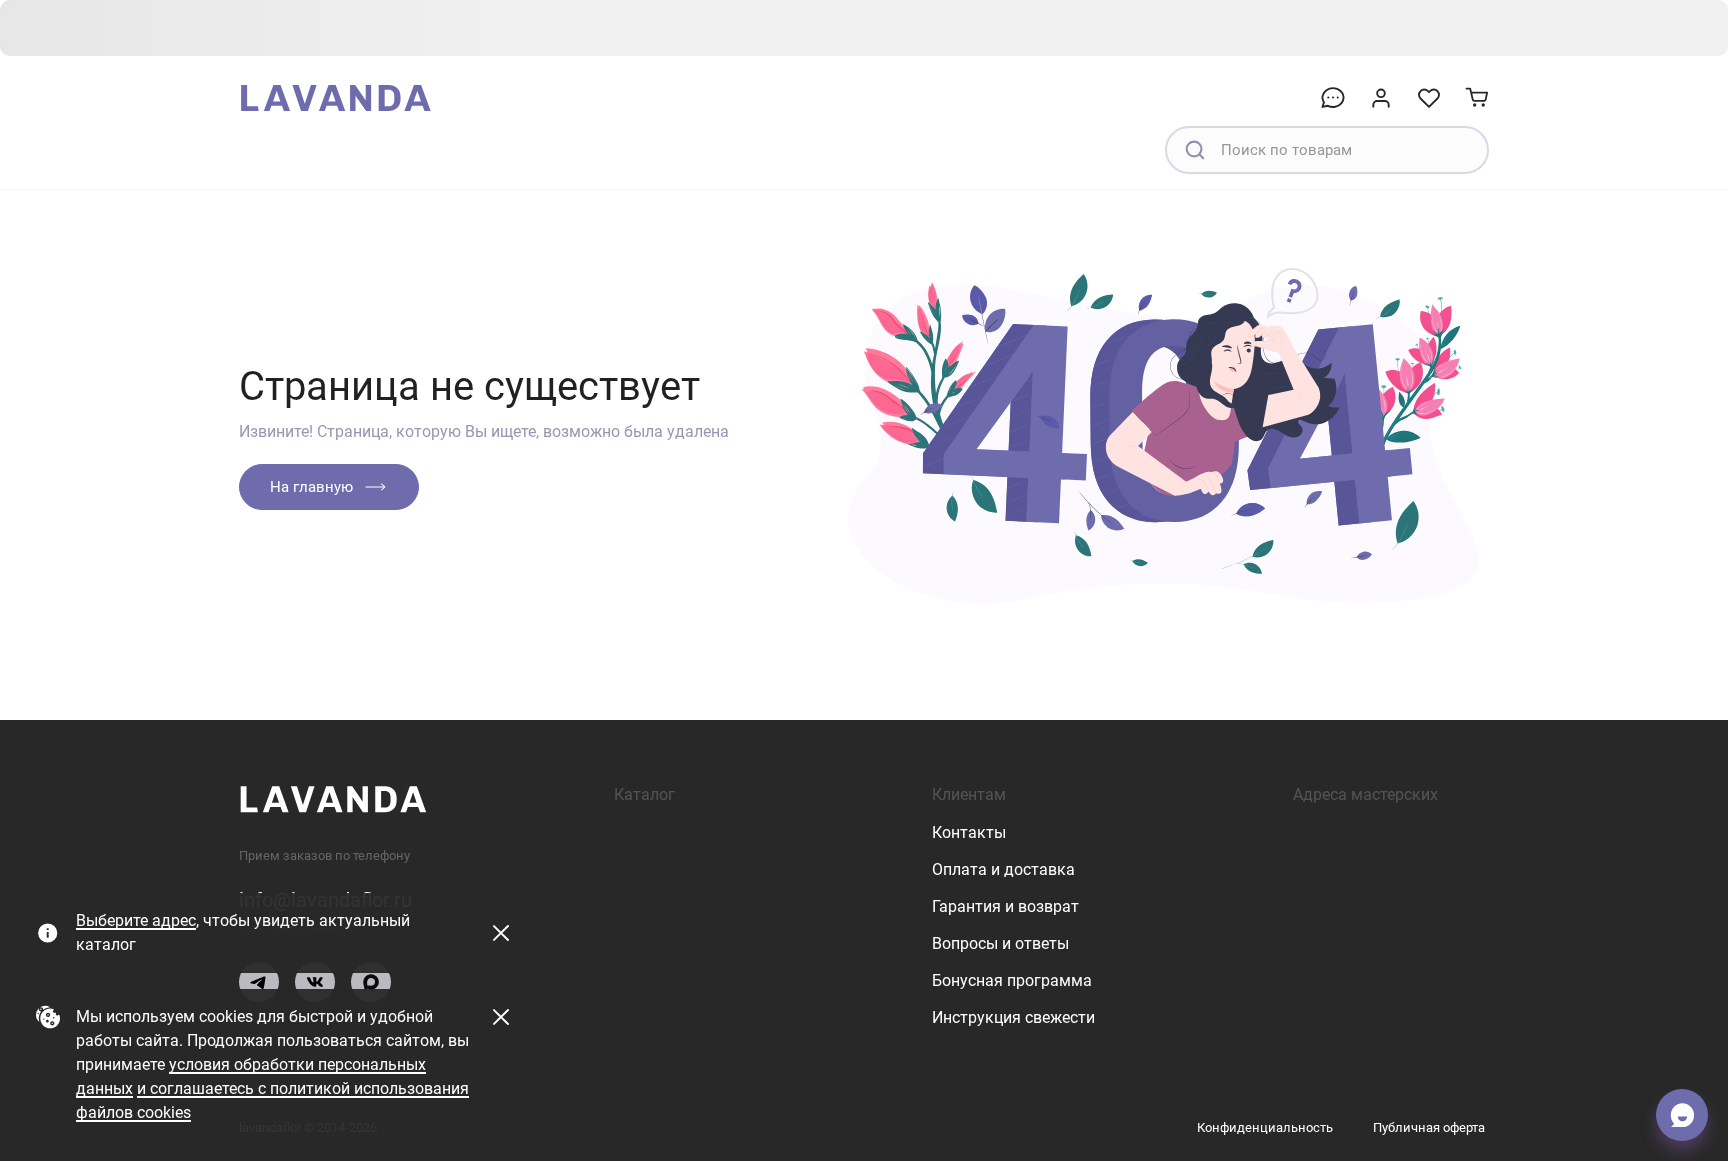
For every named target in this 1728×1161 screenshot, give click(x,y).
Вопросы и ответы (1000, 943)
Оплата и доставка (1003, 869)
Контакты (969, 832)
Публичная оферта (1429, 1127)
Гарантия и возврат (1005, 906)
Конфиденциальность (1265, 1127)
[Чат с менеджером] (1682, 1115)
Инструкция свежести (1013, 1017)
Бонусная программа (1012, 980)
